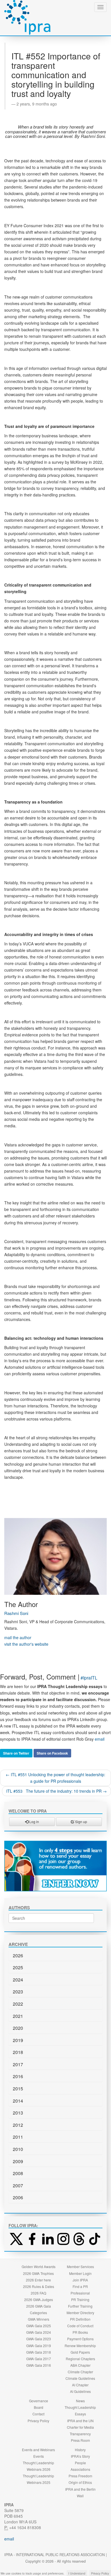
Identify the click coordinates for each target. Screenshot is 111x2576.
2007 (18, 2185)
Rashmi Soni (16, 1613)
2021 (18, 2016)
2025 (18, 1967)
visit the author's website (26, 1644)
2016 (18, 2076)
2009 (18, 2161)
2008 (18, 2173)
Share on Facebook (52, 1753)
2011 (18, 2137)
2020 (18, 2028)
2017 (18, 2064)
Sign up (81, 1822)
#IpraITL (89, 1678)
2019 (18, 2040)
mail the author (18, 1637)
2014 (18, 2101)
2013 (18, 2113)
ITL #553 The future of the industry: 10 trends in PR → (56, 1791)
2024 (18, 1980)
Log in (34, 1822)
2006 (18, 2197)
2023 (18, 1992)
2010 (18, 2149)
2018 (18, 2052)
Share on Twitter (16, 1753)
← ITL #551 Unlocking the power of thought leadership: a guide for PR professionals (55, 1778)
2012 (18, 2125)
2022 (18, 2004)
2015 (18, 2089)
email (100, 1739)
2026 (18, 1955)
